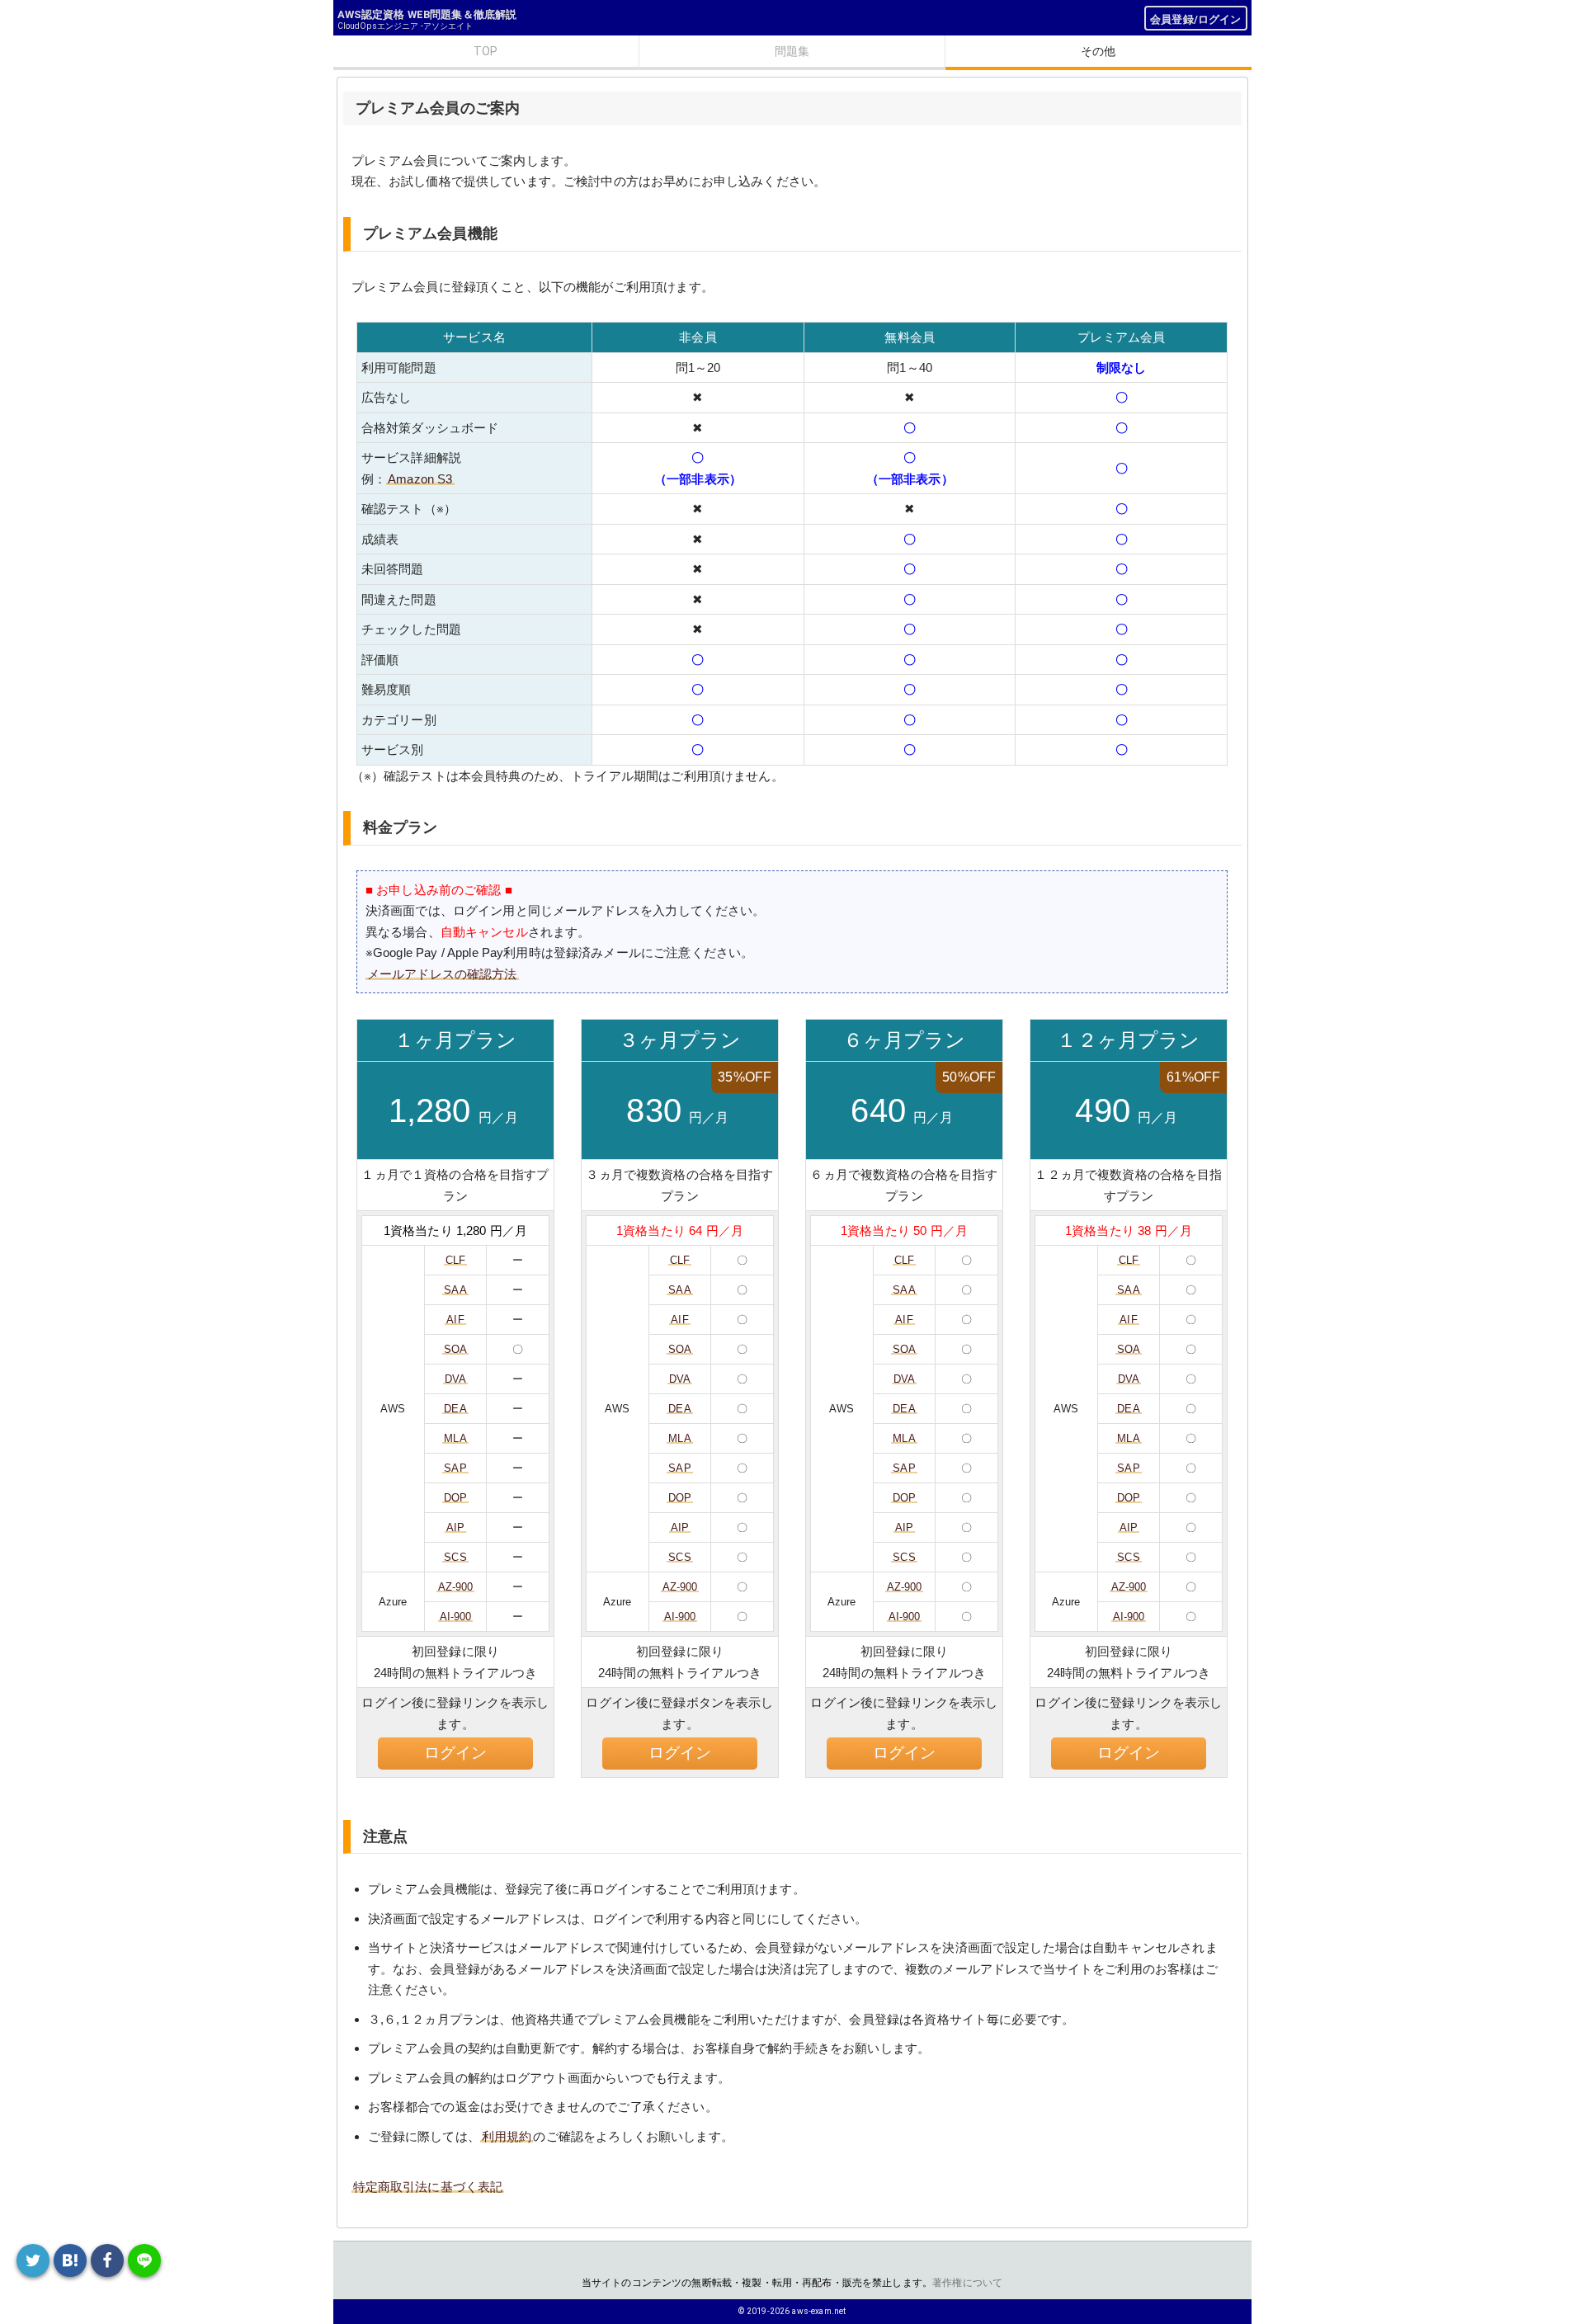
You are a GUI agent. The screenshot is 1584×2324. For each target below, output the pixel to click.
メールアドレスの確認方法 (442, 974)
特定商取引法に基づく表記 (428, 2187)
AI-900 (456, 1617)
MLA (455, 1438)
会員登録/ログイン (1195, 19)
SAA (455, 1290)
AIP (455, 1527)
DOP (455, 1498)
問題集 (792, 51)
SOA (455, 1349)
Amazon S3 (420, 479)
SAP (455, 1468)
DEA (455, 1409)
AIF (455, 1320)
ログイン (456, 1753)
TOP (486, 51)
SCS (455, 1557)
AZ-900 (456, 1587)
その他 (1098, 51)
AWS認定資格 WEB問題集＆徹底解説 (427, 14)
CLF (455, 1260)
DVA (455, 1379)
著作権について (967, 2283)
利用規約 (507, 2136)
